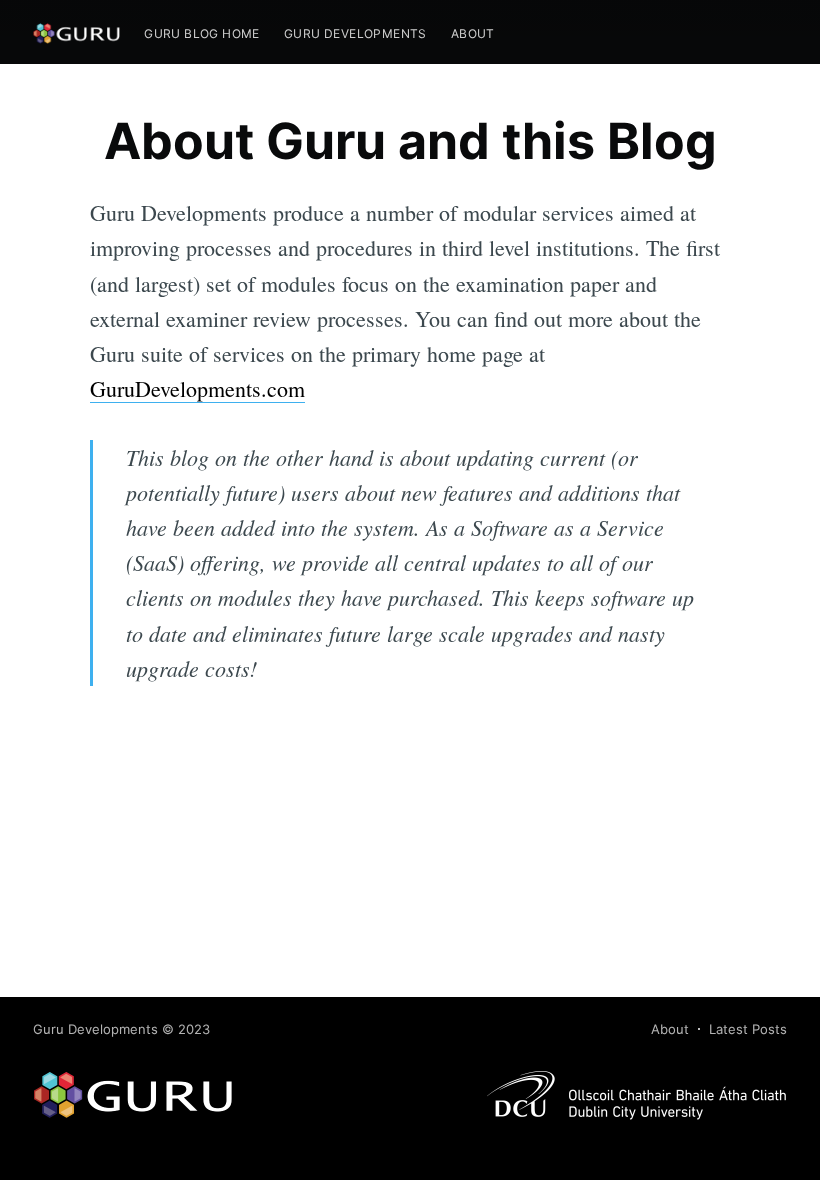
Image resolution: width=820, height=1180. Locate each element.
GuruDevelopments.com (197, 388)
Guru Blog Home (202, 33)
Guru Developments (355, 33)
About (473, 33)
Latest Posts (748, 1029)
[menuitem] (202, 33)
